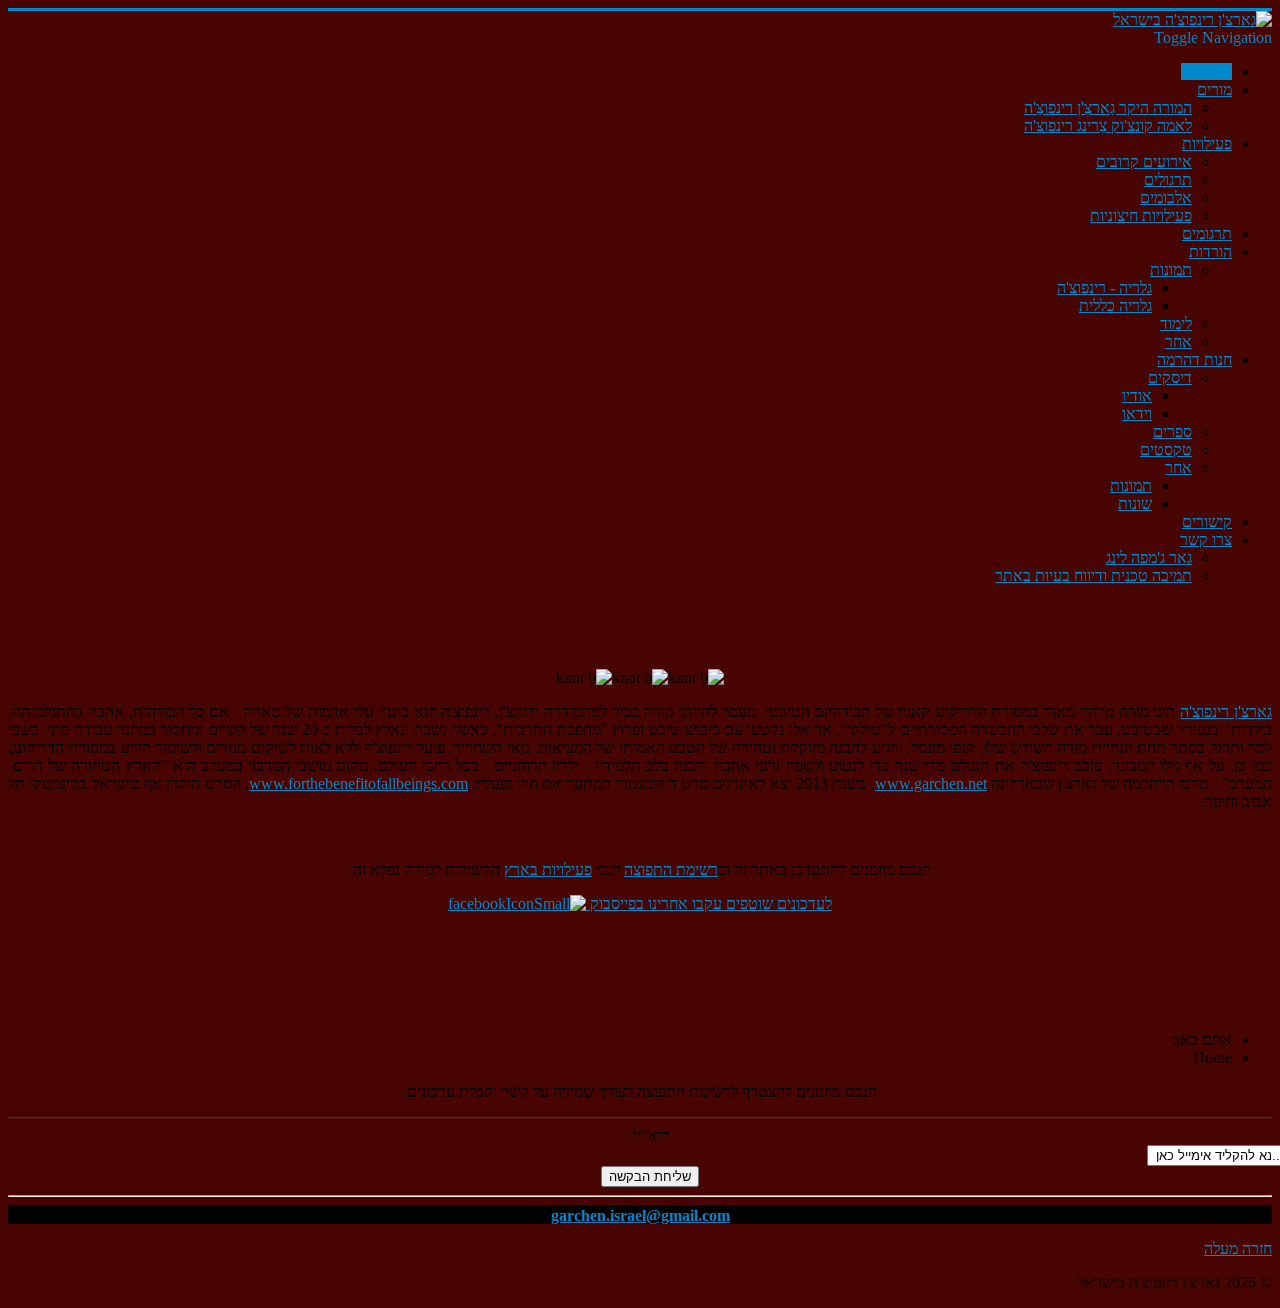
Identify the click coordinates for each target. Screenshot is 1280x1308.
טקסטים (1166, 449)
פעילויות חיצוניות (1141, 215)
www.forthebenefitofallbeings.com (358, 783)
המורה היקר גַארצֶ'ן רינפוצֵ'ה (1108, 107)
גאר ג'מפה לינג (1149, 557)
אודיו (1137, 395)
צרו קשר (1206, 539)
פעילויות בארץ (548, 869)
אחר (1178, 341)
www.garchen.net (931, 783)
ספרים (1172, 431)
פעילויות (1207, 143)
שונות (1135, 503)
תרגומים (1207, 233)
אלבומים (1166, 197)
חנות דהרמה (1194, 359)
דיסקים (1170, 377)
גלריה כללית (1115, 305)
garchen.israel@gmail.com (640, 1215)
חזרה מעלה (1238, 1248)
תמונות (1171, 269)
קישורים (1207, 521)
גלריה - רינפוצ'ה (1104, 287)
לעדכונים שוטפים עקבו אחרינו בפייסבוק (709, 903)
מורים (1214, 89)
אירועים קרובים (1144, 161)
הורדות (1210, 251)
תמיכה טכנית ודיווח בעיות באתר (1093, 575)
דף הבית (1206, 71)
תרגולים (1168, 179)
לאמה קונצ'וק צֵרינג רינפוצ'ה (1108, 125)
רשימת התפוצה (671, 869)
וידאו (1137, 413)
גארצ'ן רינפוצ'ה (1226, 711)
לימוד (1176, 323)
